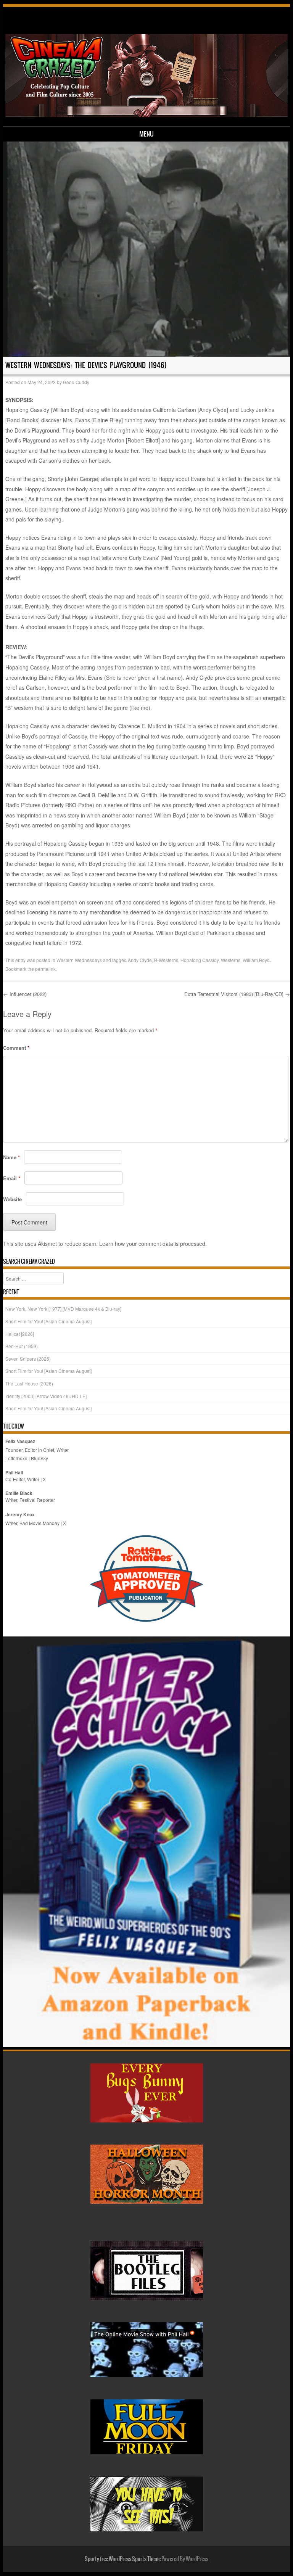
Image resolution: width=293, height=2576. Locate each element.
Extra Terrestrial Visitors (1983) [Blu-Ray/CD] (237, 994)
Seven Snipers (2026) (28, 1359)
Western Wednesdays (79, 960)
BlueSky (39, 1458)
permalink (45, 969)
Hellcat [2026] (20, 1334)
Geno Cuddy (76, 382)
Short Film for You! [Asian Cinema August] (48, 1321)
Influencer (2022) (25, 994)
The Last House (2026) (29, 1383)
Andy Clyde (140, 960)
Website (12, 1199)
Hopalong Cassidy (200, 960)
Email (12, 1178)
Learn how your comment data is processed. (153, 1244)
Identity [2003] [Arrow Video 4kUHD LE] (46, 1396)
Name (11, 1157)
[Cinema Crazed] (147, 115)
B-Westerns (166, 960)
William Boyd (256, 960)
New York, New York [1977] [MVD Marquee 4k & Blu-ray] (63, 1309)
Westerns (231, 960)
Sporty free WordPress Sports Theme (123, 2559)
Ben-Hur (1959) (22, 1346)
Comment (16, 1048)
